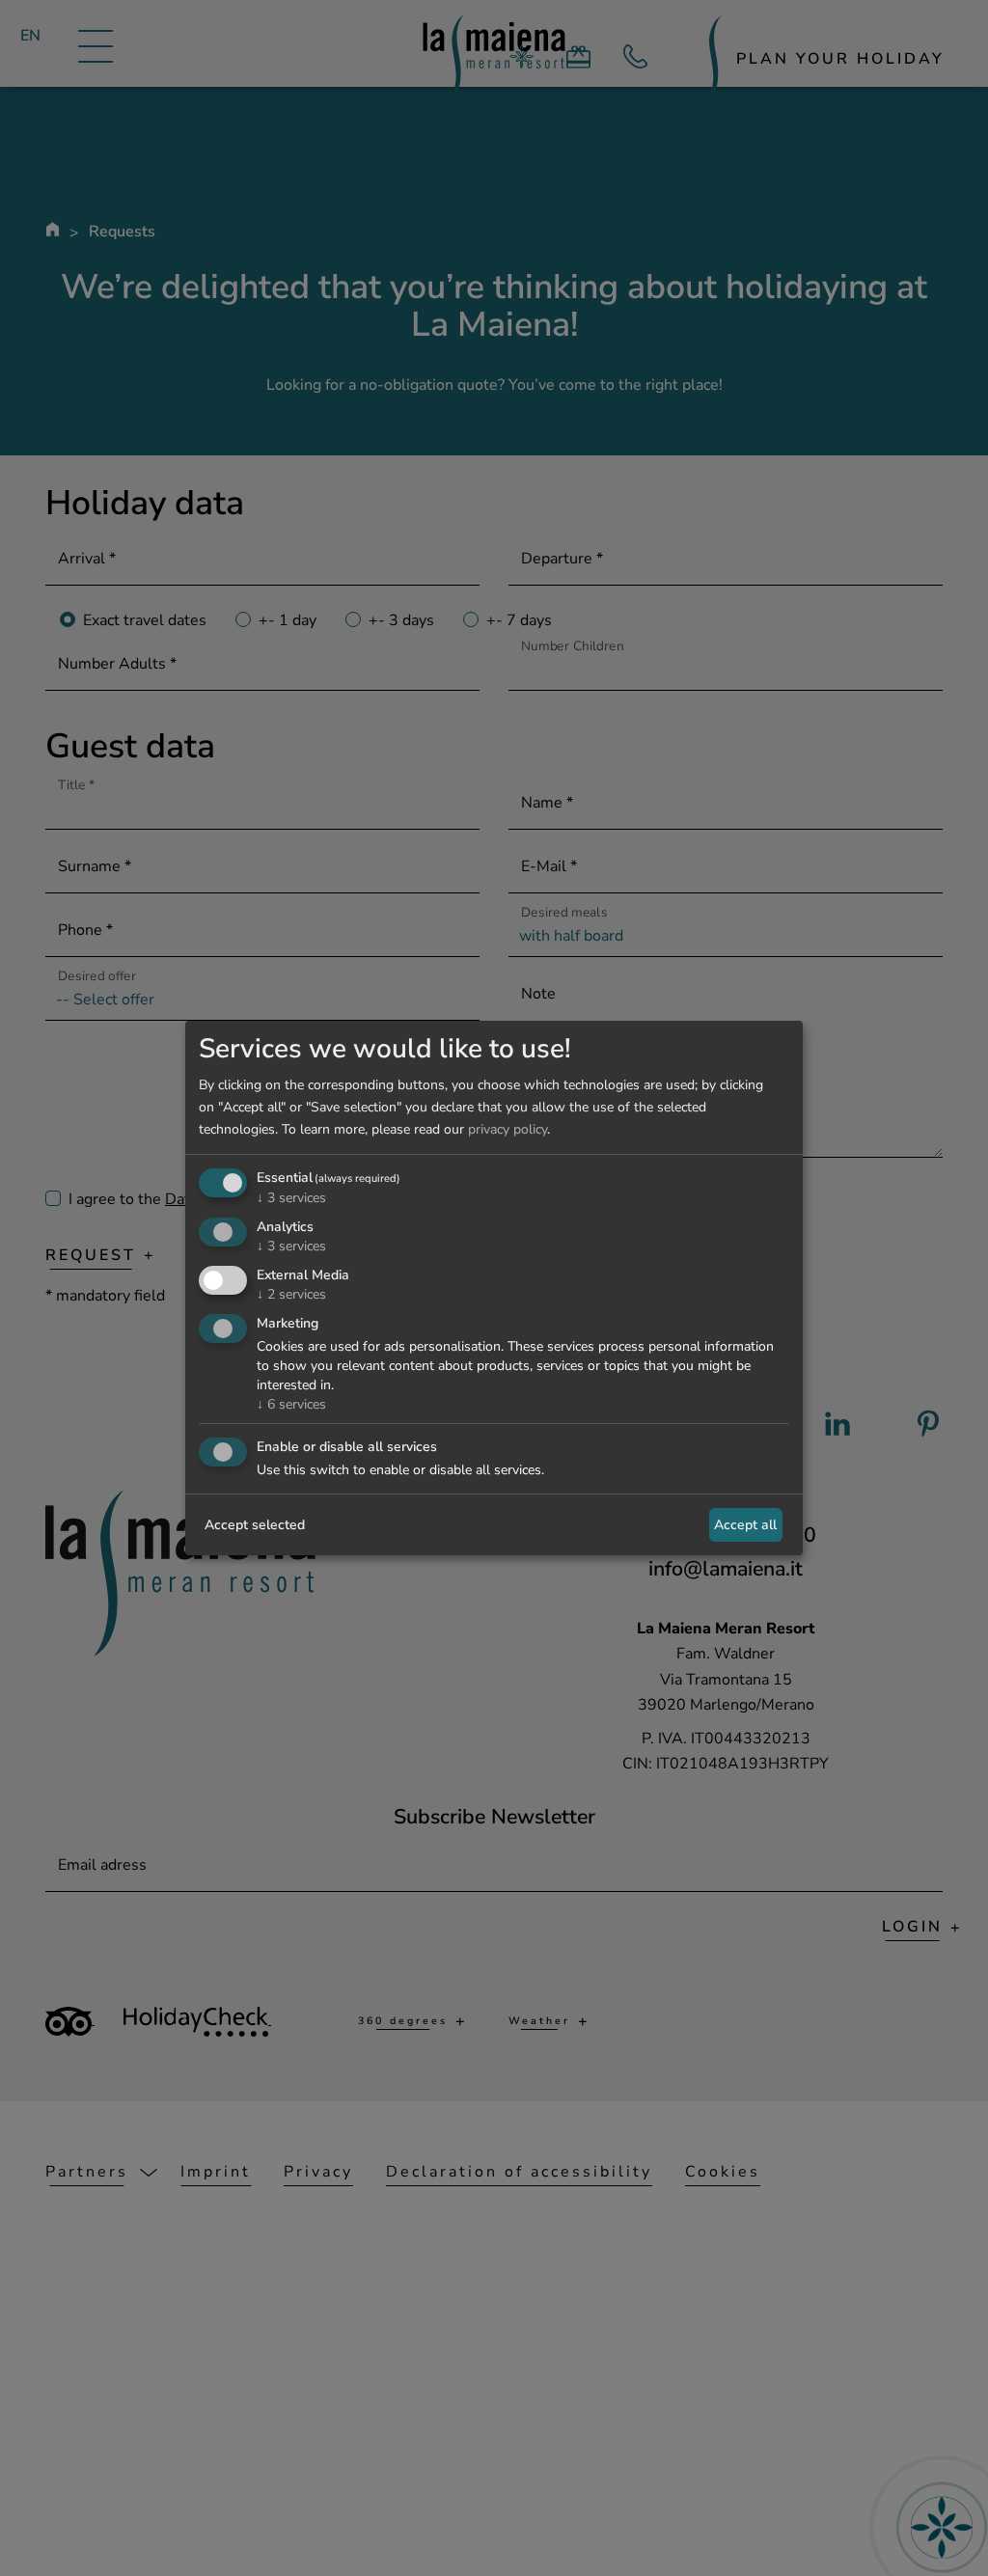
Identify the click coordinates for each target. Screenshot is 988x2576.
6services (291, 1404)
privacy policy (508, 1129)
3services (291, 1198)
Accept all (745, 1525)
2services (291, 1294)
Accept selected (255, 1525)
